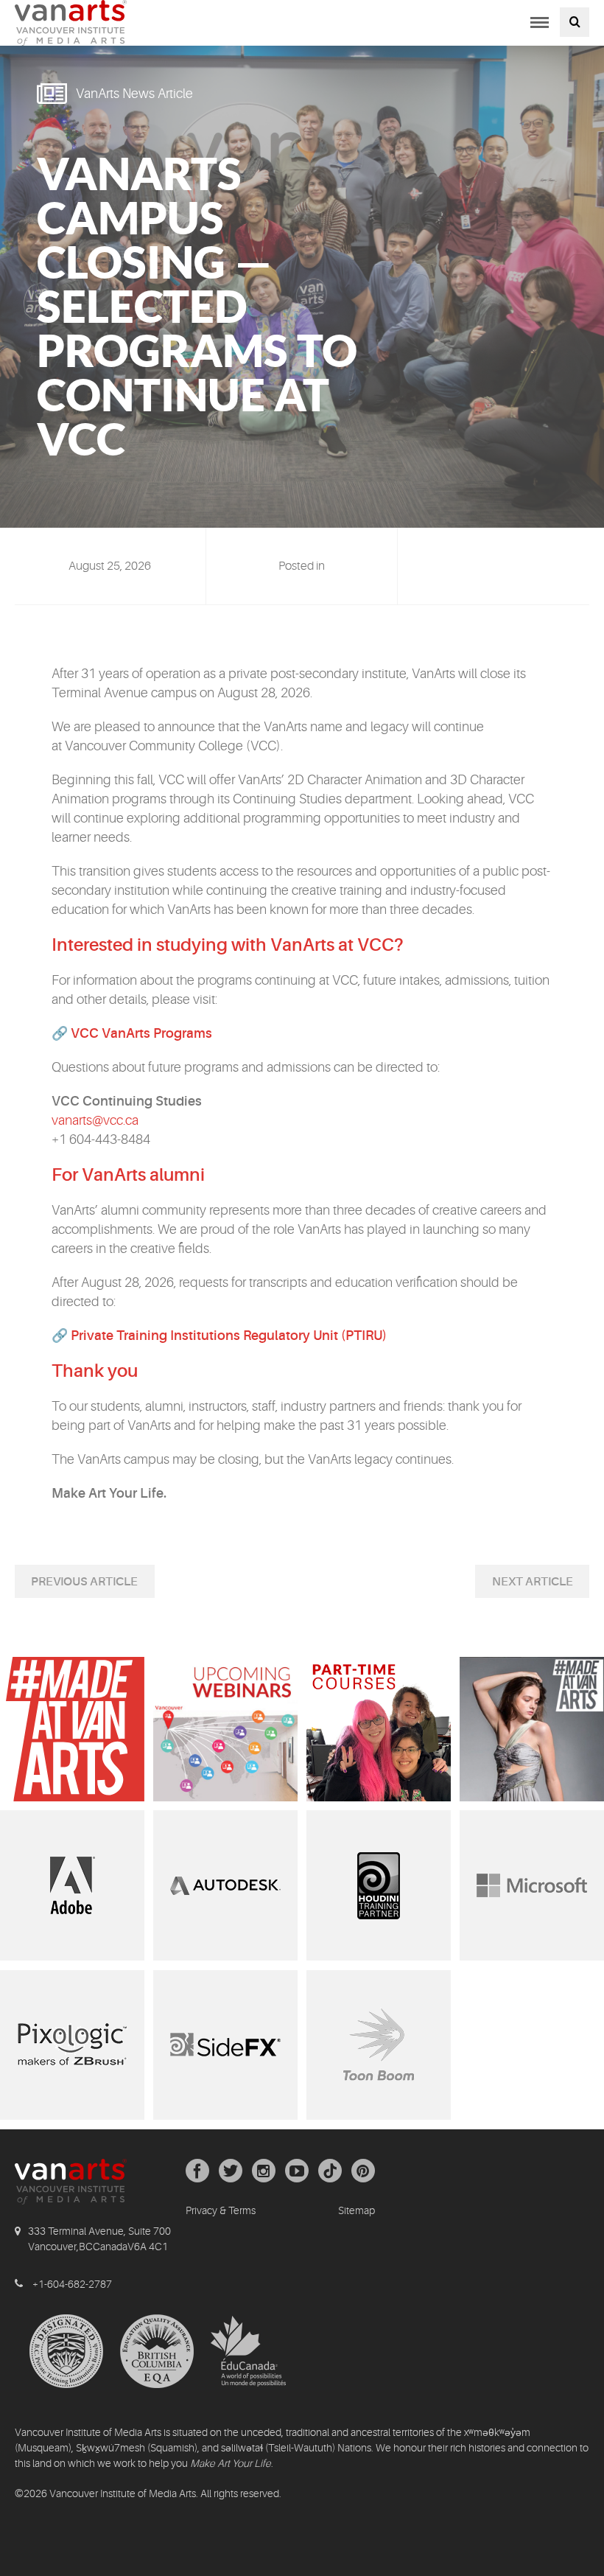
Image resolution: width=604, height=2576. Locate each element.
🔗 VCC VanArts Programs (132, 1033)
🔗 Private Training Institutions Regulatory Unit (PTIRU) (219, 1336)
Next (509, 1582)
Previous (60, 1582)
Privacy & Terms (221, 2210)
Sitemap (357, 2210)
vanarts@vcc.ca (95, 1120)
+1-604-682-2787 (72, 2284)
